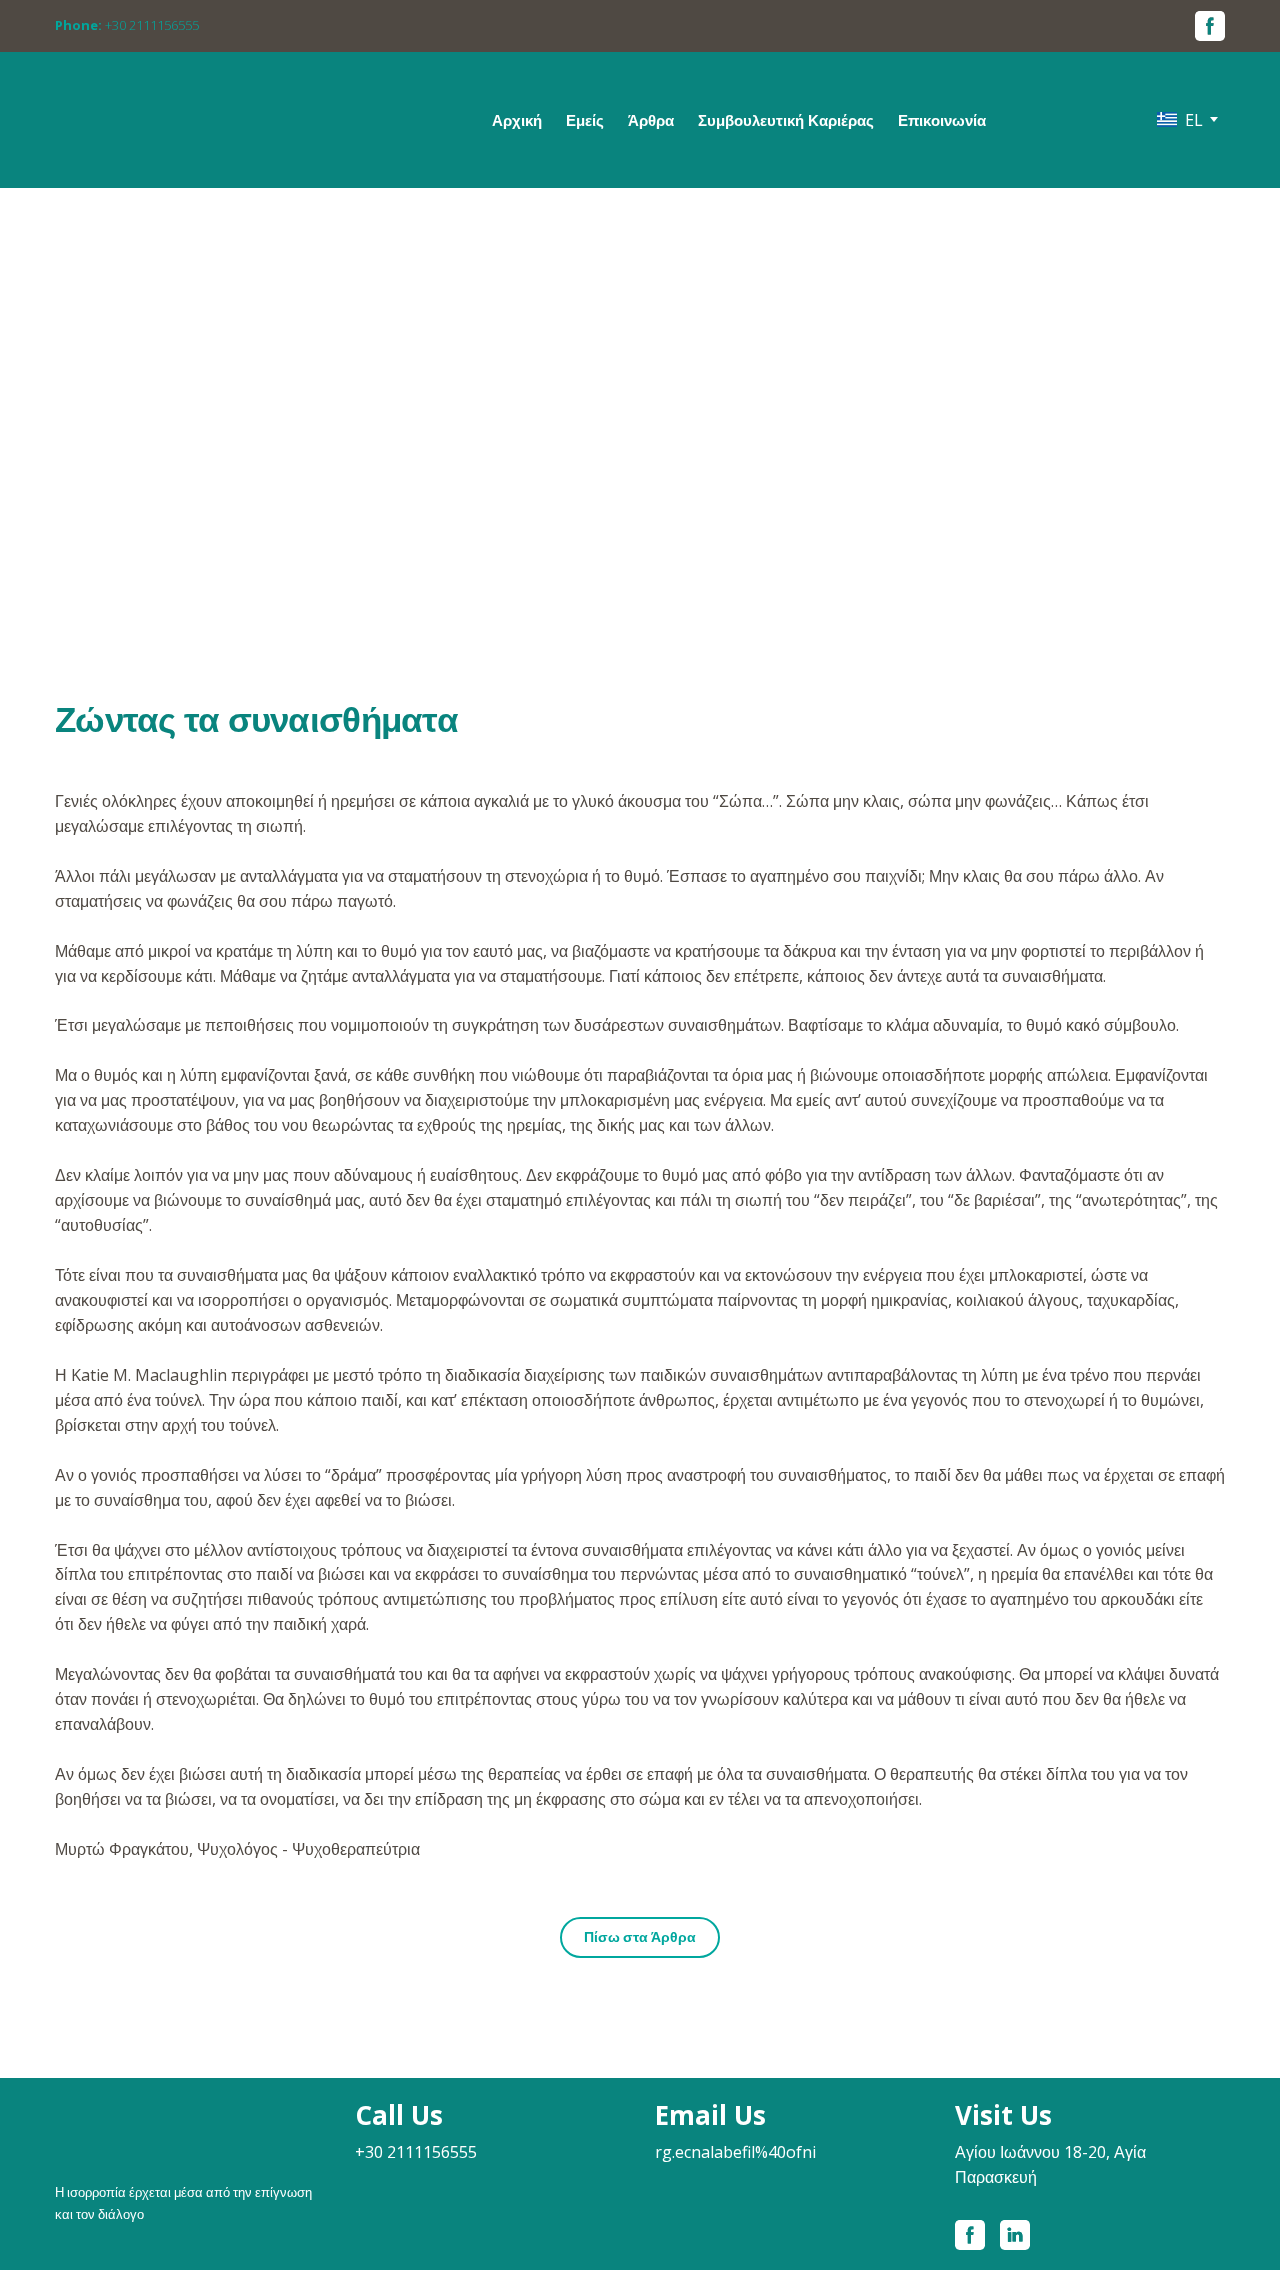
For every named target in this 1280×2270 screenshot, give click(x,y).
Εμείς (585, 120)
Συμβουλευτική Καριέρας (786, 120)
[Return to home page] (196, 105)
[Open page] (190, 2125)
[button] (1210, 26)
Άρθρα (651, 120)
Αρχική (517, 120)
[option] (1180, 119)
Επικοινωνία (942, 120)
